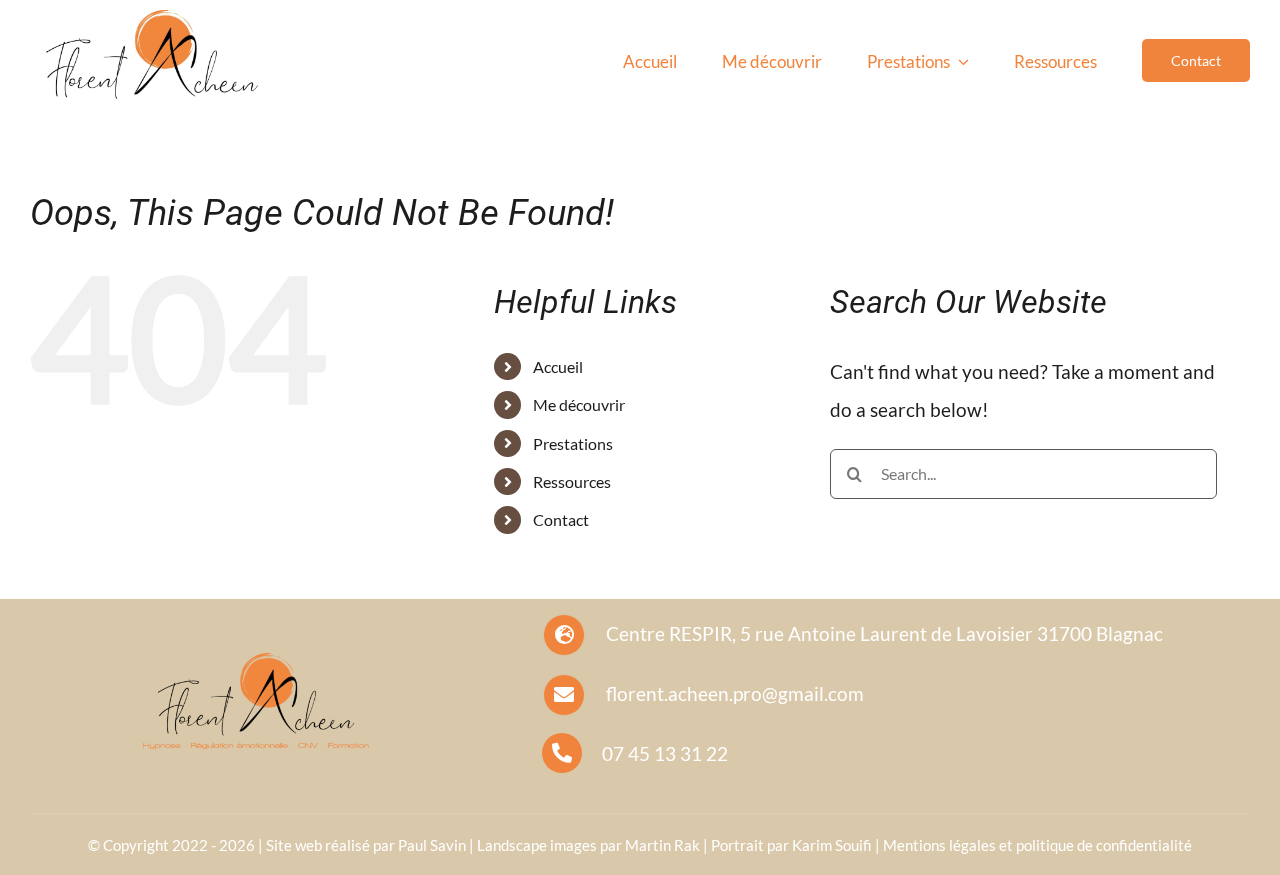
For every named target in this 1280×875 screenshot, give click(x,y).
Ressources (572, 481)
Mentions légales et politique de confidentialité (1037, 845)
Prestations (573, 443)
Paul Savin (432, 845)
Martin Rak (662, 845)
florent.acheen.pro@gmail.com (735, 693)
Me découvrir (579, 404)
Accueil (558, 366)
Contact (561, 519)
